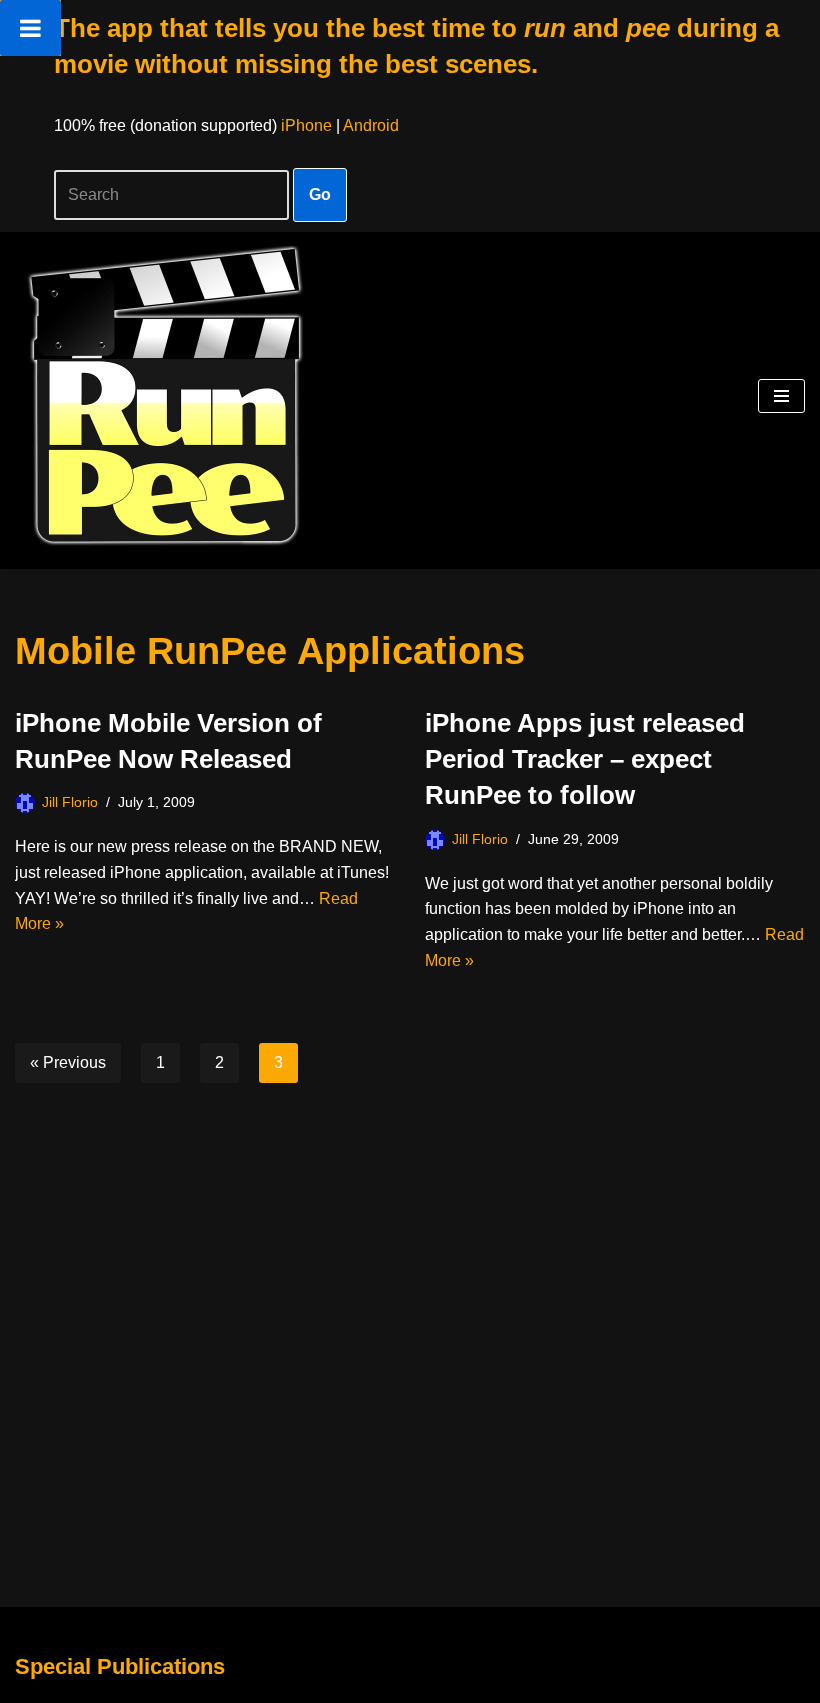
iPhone (306, 125)
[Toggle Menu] (30, 28)
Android (371, 125)
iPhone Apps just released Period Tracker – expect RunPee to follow (585, 759)
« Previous (68, 1062)
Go (320, 194)
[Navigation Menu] (781, 396)
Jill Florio (70, 802)
